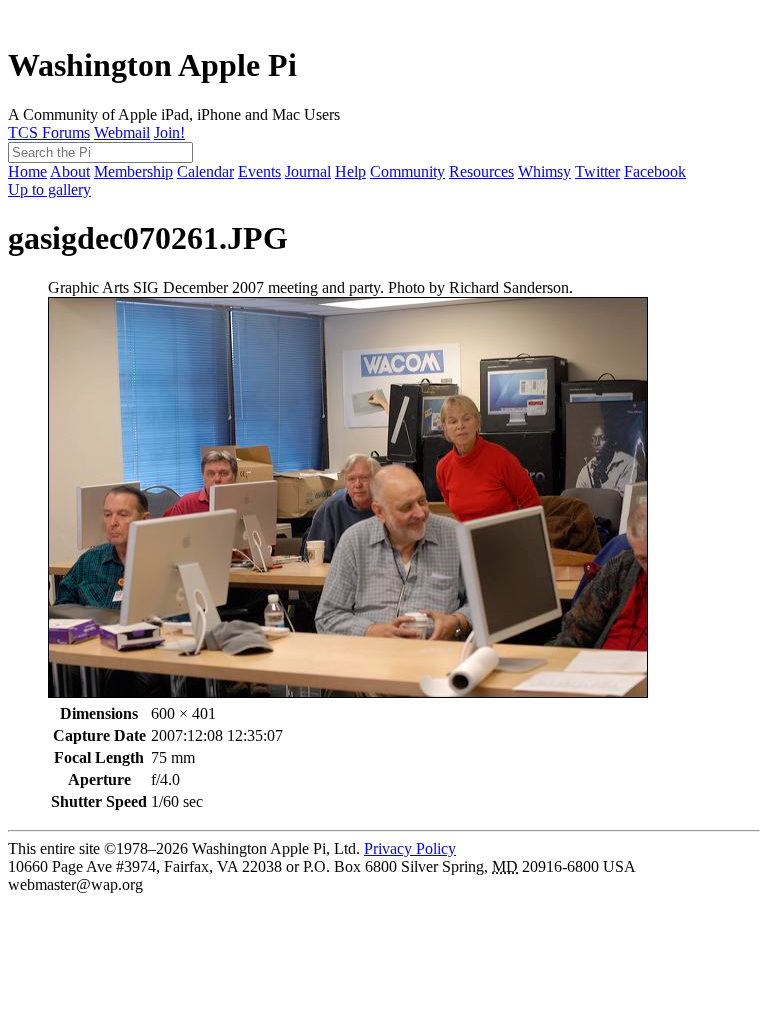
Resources (481, 171)
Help (350, 171)
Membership (133, 171)
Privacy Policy (410, 848)
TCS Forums (49, 132)
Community (407, 171)
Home (27, 171)
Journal (308, 171)
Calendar (205, 171)
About (70, 171)
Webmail (122, 132)
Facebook (655, 171)
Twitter (597, 171)
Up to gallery (49, 189)
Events (259, 171)
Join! (169, 132)
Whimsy (544, 171)
